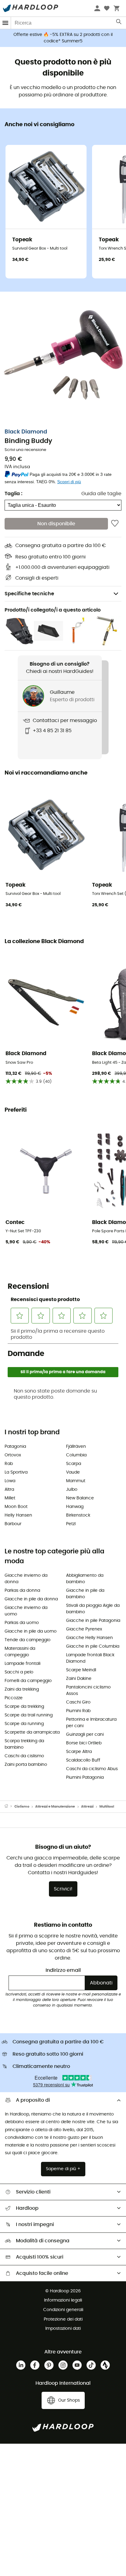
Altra (9, 1490)
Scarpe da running (24, 1724)
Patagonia (15, 1447)
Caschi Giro (78, 1702)
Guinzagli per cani (85, 1735)
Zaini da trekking (22, 1689)
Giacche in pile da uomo (31, 1631)
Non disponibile (56, 524)
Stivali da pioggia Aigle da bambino (93, 1609)
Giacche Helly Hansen (89, 1638)
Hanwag (75, 1507)
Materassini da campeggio (20, 1652)
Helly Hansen (18, 1515)
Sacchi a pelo (19, 1672)
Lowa (10, 1481)
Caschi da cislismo (24, 1756)
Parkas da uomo (22, 1623)
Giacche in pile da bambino (85, 1594)
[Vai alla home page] (9, 1807)
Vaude (73, 1472)
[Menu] (6, 23)
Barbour (13, 1524)
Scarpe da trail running (29, 1715)
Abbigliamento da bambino (85, 1579)
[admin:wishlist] (115, 524)
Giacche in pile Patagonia (93, 1621)
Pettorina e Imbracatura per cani (91, 1723)
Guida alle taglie (101, 494)
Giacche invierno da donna (26, 1579)
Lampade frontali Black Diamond (90, 1658)
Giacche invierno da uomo (26, 1611)
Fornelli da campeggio (28, 1681)
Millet (10, 1498)
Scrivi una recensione (25, 450)
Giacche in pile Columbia (93, 1646)
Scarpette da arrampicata (32, 1732)
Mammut (76, 1481)
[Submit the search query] (119, 23)
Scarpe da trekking (24, 1707)
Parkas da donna (22, 1591)
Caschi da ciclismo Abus (92, 1769)
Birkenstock (78, 1515)
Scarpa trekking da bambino (24, 1744)
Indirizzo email (63, 1970)
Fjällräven (76, 1447)
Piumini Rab (78, 1711)
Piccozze (14, 1698)
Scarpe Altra (79, 1752)
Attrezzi (87, 1807)
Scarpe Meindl (81, 1670)
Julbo (72, 1490)
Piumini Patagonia (85, 1778)
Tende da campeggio (28, 1640)
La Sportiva (16, 1472)
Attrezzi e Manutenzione (55, 1807)
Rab (9, 1464)
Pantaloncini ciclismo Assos (88, 1690)
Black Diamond (26, 432)
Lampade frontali (22, 1664)
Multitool (107, 1807)
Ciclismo (22, 1807)
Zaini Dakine (79, 1679)
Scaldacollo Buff (83, 1760)
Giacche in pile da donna (31, 1599)
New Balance (80, 1498)
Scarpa (74, 1464)
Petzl (71, 1524)
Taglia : (13, 494)
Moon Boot (16, 1507)
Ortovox (13, 1455)
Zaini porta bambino (26, 1765)
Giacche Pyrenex (84, 1629)
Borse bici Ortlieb (84, 1743)
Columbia (76, 1455)
